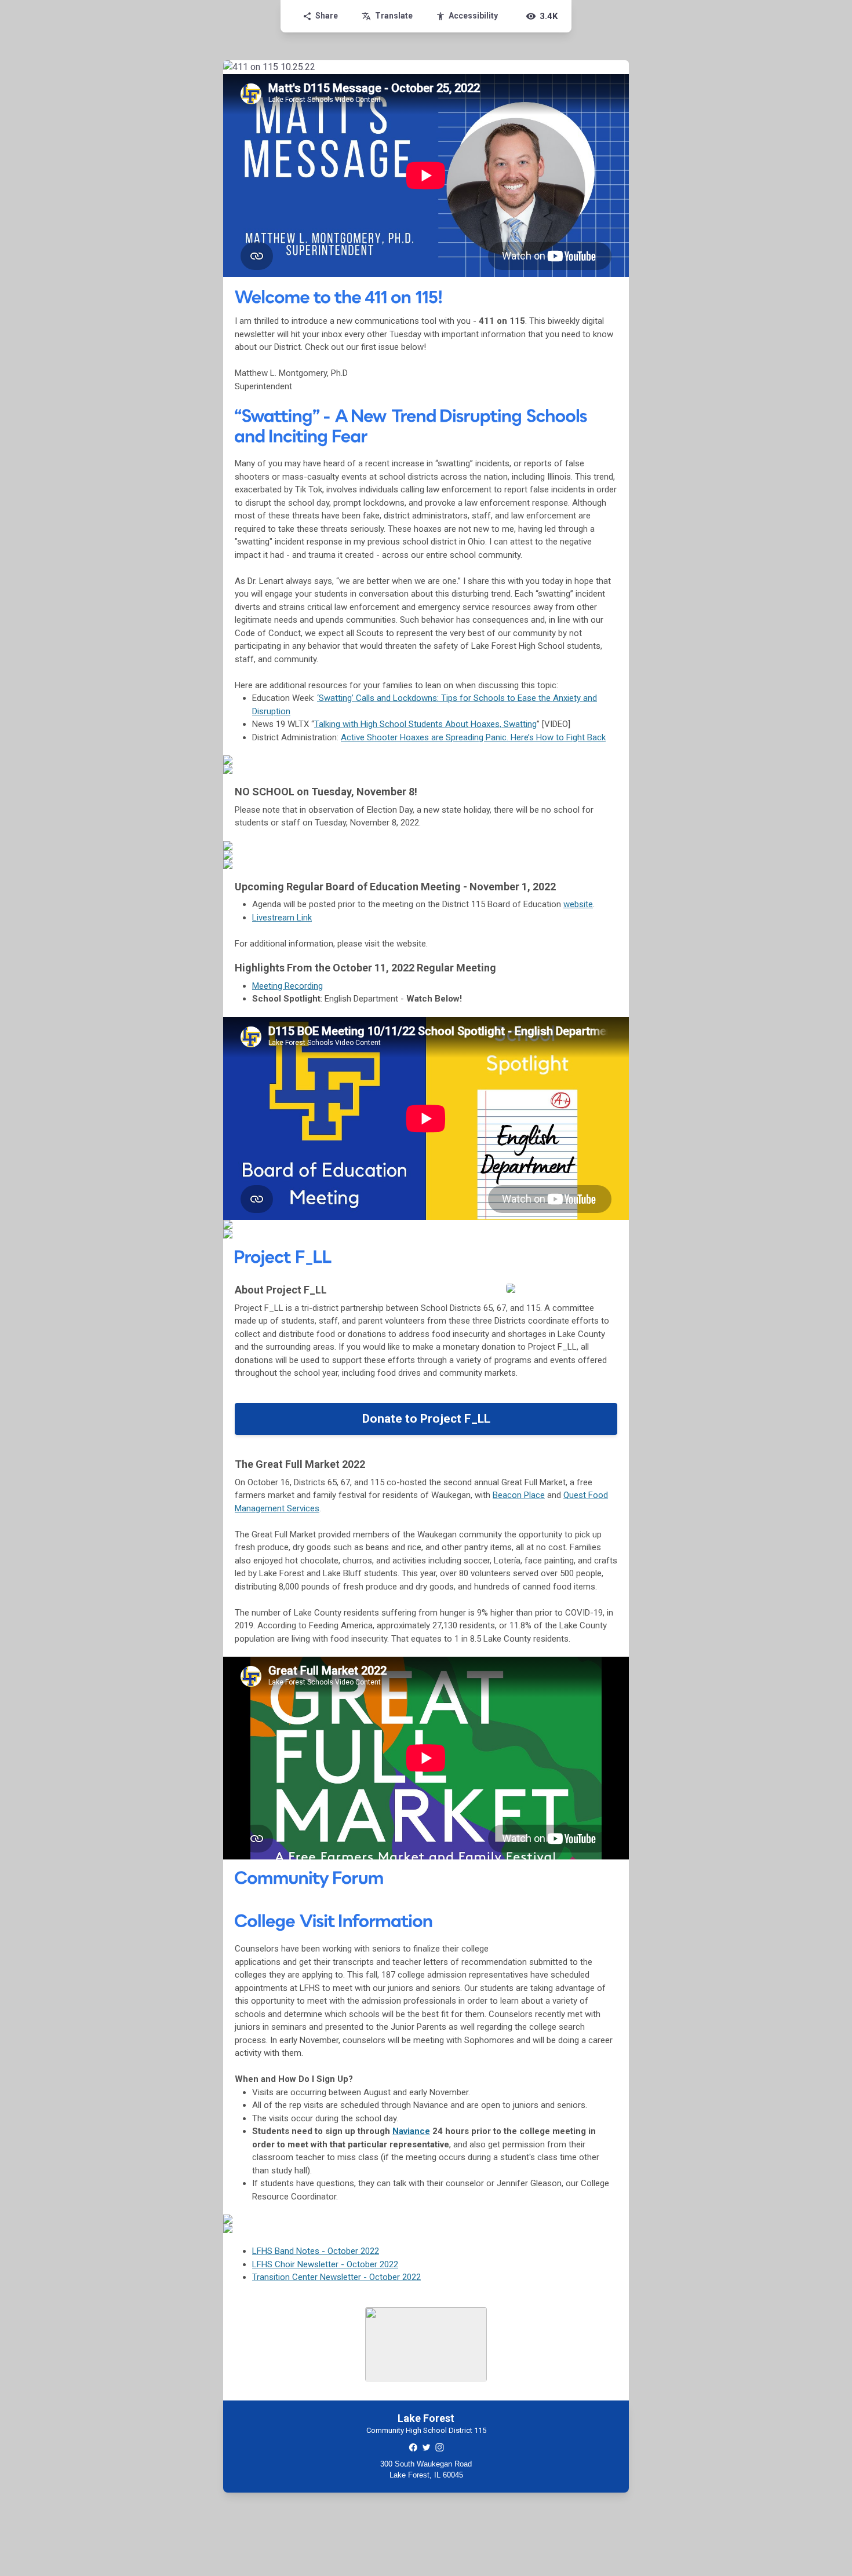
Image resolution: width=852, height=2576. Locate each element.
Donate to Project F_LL (426, 1419)
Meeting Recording (287, 986)
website (578, 904)
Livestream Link (282, 918)
